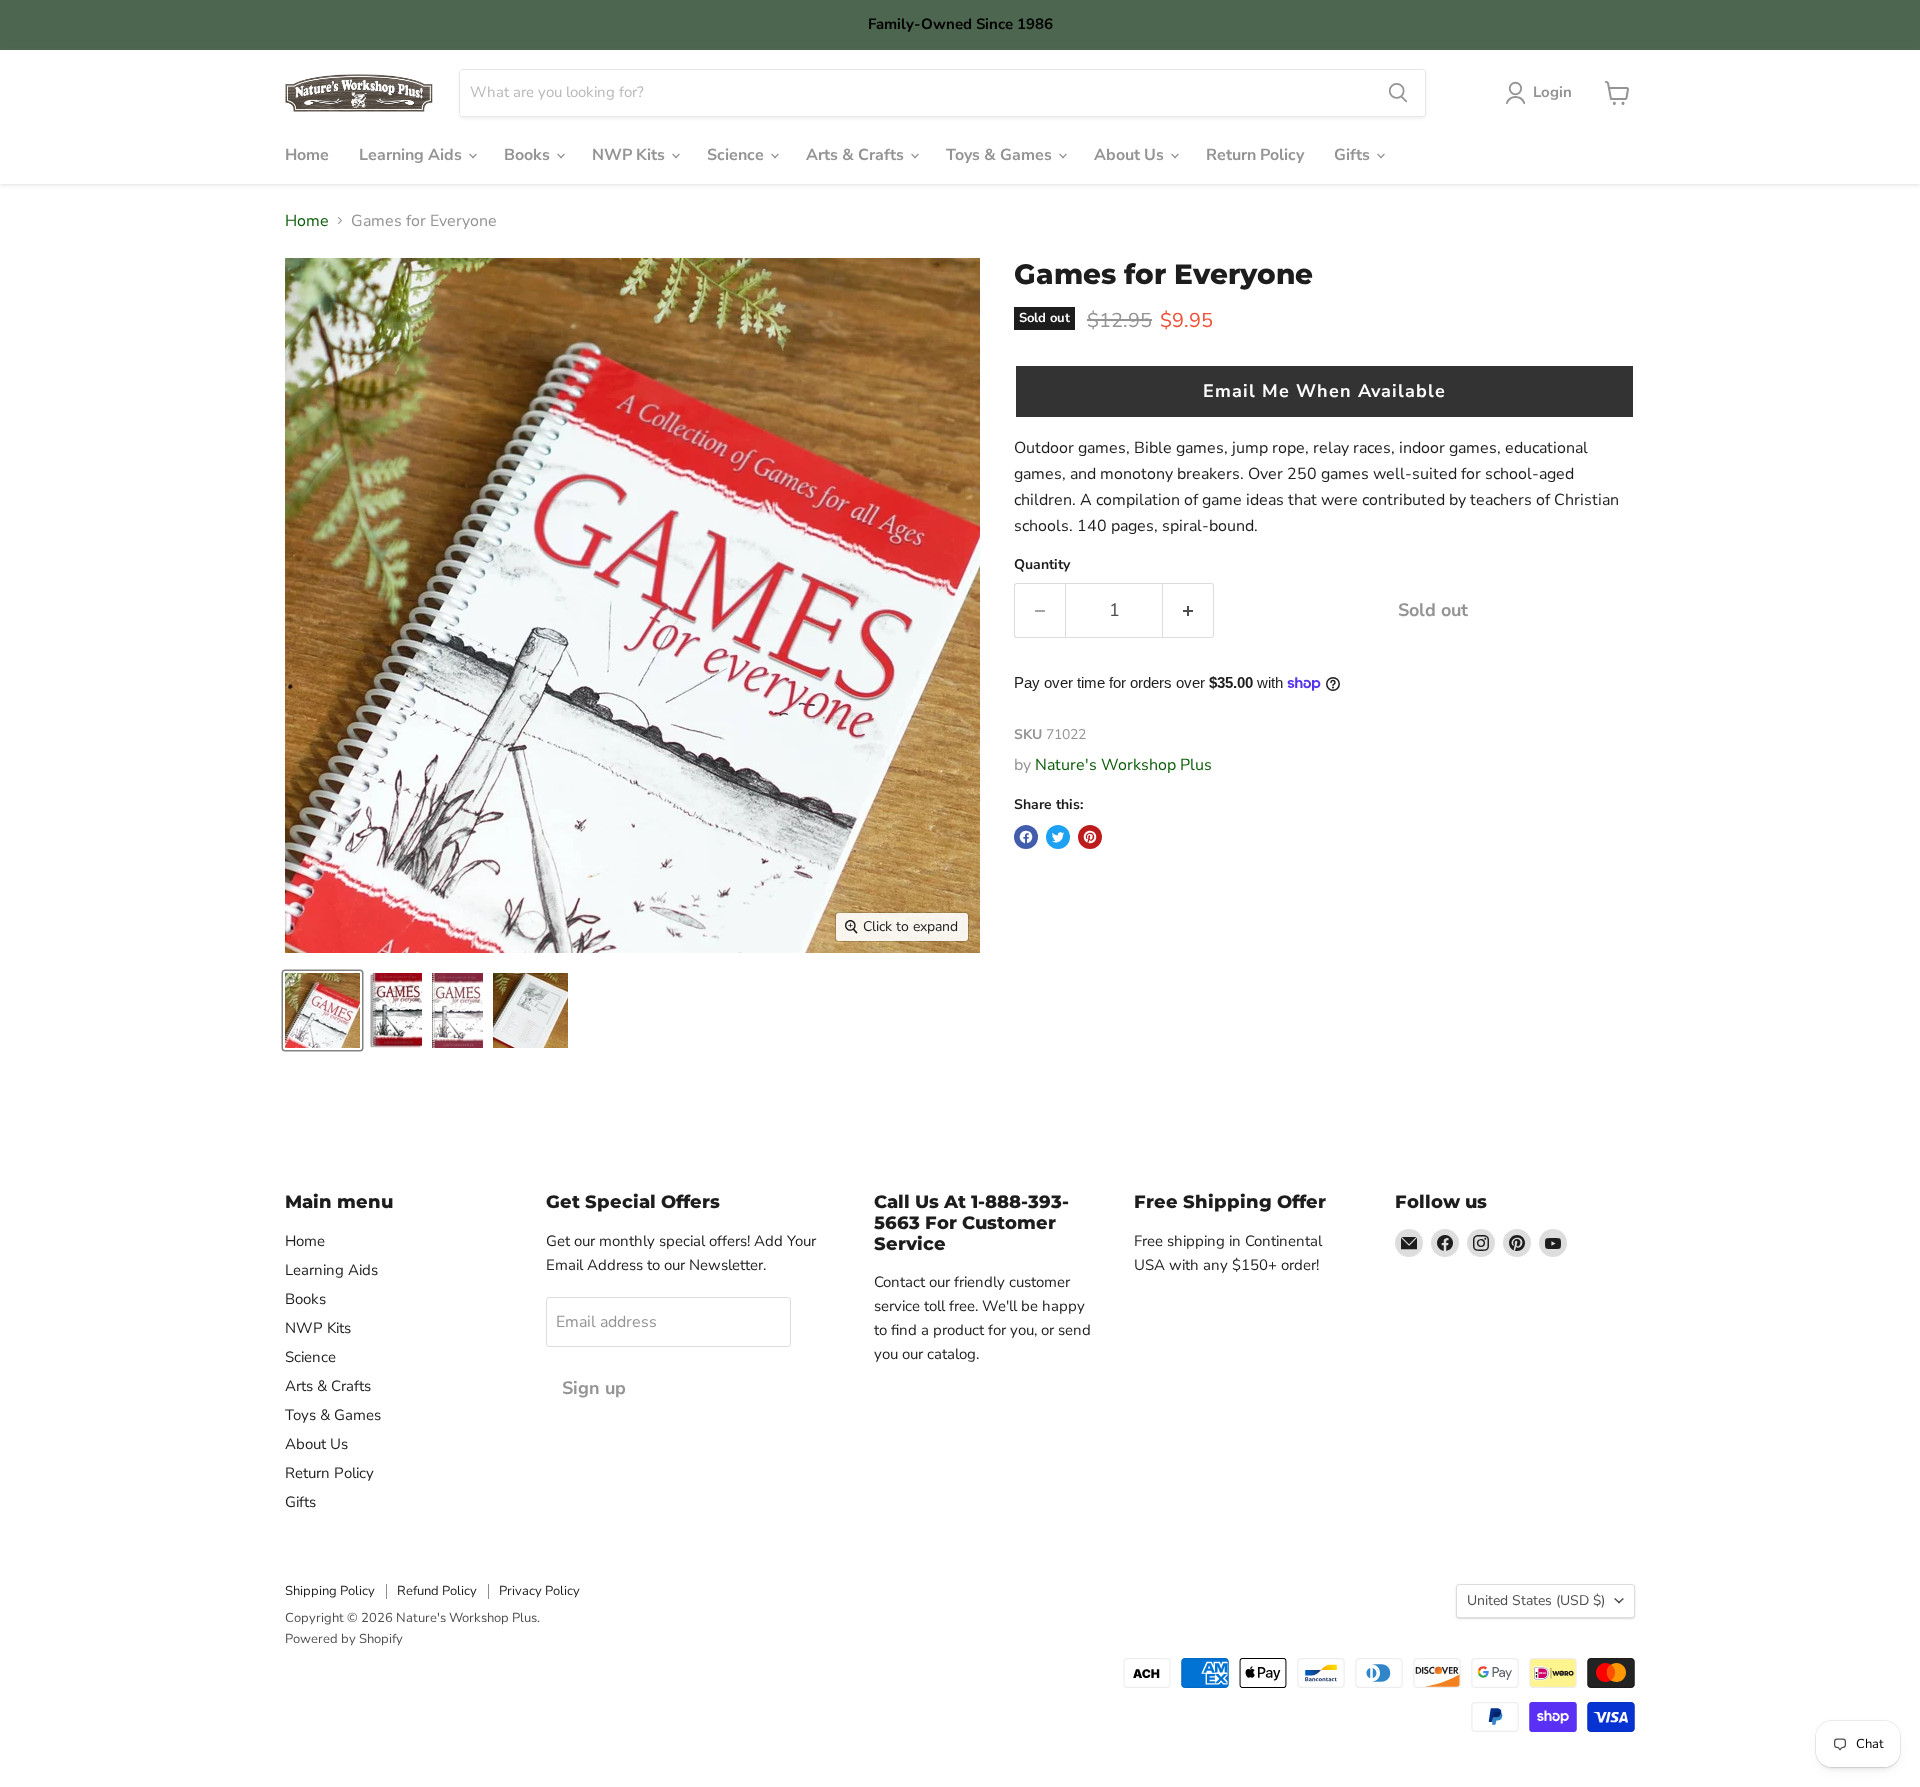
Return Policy (1255, 155)
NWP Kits (630, 155)
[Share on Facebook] (1026, 837)
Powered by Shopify (344, 1639)
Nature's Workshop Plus (1123, 765)
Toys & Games (1001, 155)
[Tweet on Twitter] (1058, 837)
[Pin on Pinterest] (1090, 837)
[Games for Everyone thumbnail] (322, 1010)
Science (737, 155)
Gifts (1354, 155)
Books (529, 155)
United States (1536, 1600)
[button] (1324, 391)
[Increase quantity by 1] (1188, 610)
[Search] (1398, 93)
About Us (1131, 155)
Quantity (1042, 565)
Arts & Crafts (857, 155)
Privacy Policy (539, 1591)
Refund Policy (437, 1591)
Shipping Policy (330, 1591)
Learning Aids (412, 155)
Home (307, 155)
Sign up (594, 1388)
